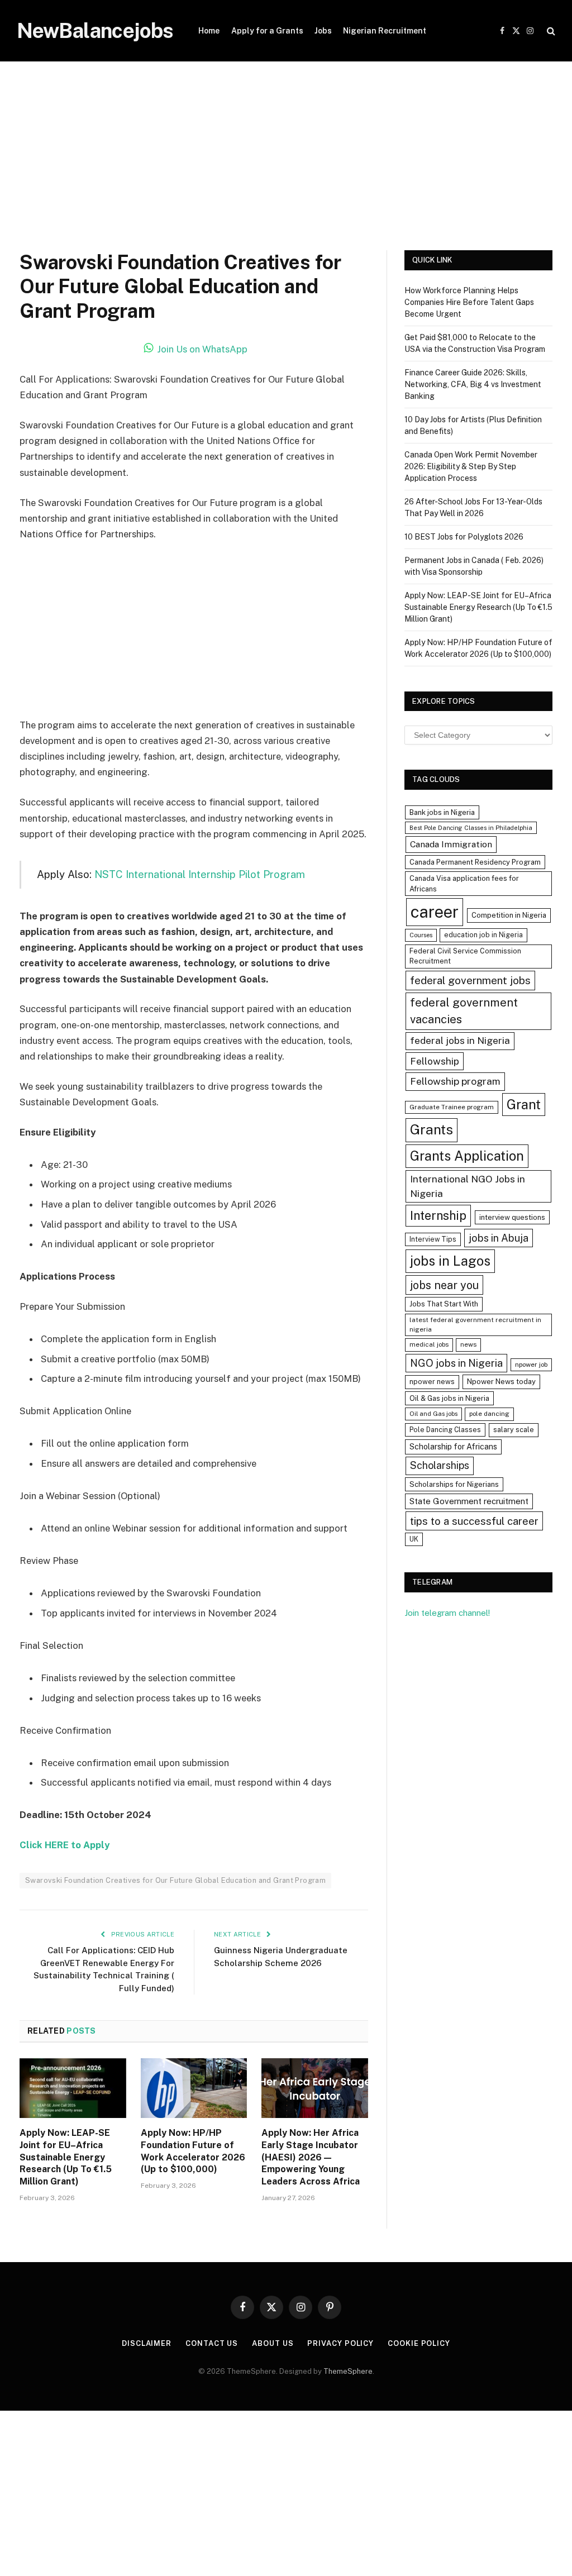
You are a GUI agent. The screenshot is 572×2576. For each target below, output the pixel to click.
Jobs (323, 31)
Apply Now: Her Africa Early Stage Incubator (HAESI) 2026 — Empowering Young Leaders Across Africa (311, 2157)
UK (414, 1539)
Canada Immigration (451, 844)
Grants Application (467, 1156)
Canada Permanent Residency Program (475, 862)
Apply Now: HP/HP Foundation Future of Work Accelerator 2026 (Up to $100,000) (193, 2151)
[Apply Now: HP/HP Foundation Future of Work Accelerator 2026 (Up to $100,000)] (194, 2088)
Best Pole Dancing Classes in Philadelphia (471, 828)
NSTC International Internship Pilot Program (200, 874)
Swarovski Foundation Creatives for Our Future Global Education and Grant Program (175, 1880)
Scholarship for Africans (453, 1447)
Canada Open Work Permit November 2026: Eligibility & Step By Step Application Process (471, 466)
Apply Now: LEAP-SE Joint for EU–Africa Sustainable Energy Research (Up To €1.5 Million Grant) (66, 2157)
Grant (524, 1104)
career (435, 912)
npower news (432, 1382)
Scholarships (440, 1465)
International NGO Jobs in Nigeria (468, 1186)
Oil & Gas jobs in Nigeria (449, 1398)
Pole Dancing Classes (445, 1430)
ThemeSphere (348, 2371)
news (468, 1344)
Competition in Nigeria (509, 915)
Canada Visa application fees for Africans (464, 884)
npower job (531, 1365)
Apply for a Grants (267, 31)
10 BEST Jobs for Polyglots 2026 (464, 537)
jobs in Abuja (499, 1238)
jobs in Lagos (450, 1261)
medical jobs (429, 1344)
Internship (438, 1215)
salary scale (514, 1430)
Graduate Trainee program (452, 1107)
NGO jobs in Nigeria (456, 1363)
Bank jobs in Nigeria (442, 812)
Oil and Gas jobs (433, 1414)
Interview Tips (433, 1239)
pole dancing (489, 1414)
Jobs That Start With (444, 1304)
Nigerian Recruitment (385, 31)
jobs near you (444, 1285)
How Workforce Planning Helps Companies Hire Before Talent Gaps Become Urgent (469, 302)
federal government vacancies (464, 1011)
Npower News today (501, 1382)
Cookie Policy (419, 2343)
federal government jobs (470, 980)
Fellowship (435, 1061)
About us (273, 2343)
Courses (421, 935)
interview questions (512, 1217)
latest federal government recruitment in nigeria (475, 1325)
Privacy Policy (340, 2343)
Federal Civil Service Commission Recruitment (465, 956)
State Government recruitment (469, 1501)
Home (209, 31)
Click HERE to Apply (65, 1845)
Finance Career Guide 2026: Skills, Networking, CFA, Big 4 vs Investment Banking (473, 384)
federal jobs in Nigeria (460, 1041)
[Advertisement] (286, 168)
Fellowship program (455, 1081)
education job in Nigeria (483, 935)
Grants (432, 1130)
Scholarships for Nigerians (454, 1484)
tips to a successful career (474, 1521)
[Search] (550, 31)
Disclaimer (147, 2343)
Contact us (212, 2343)
